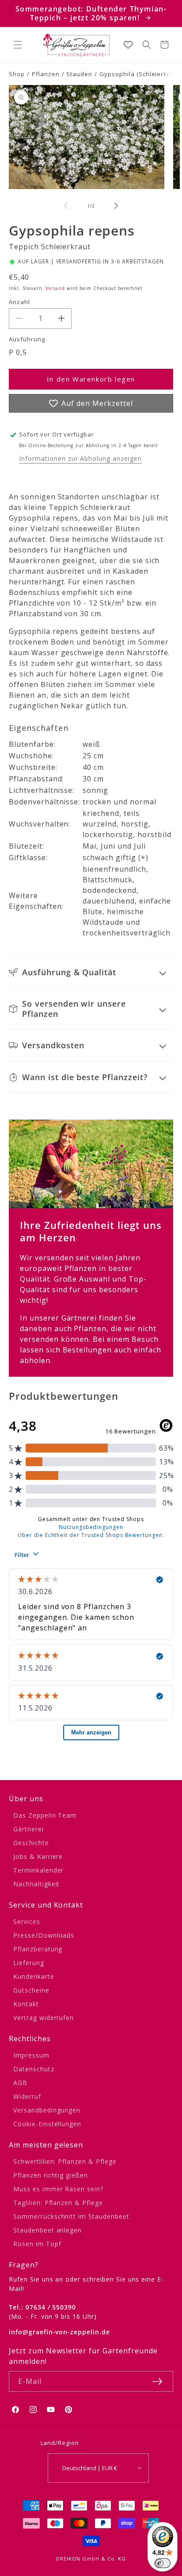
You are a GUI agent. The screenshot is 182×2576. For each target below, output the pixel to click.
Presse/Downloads (44, 1935)
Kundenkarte (34, 1976)
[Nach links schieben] (66, 206)
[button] (18, 45)
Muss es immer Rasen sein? (58, 2189)
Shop (17, 74)
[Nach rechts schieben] (116, 206)
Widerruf (27, 2096)
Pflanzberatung (38, 1949)
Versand (55, 288)
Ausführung (27, 339)
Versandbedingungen (47, 2110)
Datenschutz (34, 2069)
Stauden (79, 74)
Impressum (31, 2055)
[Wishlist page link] (128, 45)
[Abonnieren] (157, 2381)
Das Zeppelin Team (45, 1815)
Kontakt (26, 2004)
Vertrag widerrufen (44, 2018)
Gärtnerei (28, 1829)
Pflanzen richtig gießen (51, 2175)
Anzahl (19, 302)
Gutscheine (31, 1990)
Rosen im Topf (37, 2244)
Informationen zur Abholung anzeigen (80, 458)
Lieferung (29, 1963)
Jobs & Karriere (38, 1856)
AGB (20, 2083)
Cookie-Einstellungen (47, 2124)
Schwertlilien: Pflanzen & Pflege (65, 2161)
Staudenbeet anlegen (47, 2230)
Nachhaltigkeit (36, 1884)
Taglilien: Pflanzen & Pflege (58, 2203)
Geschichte (31, 1843)
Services (27, 1921)
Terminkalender (38, 1870)
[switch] (163, 2563)
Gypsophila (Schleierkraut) (140, 74)
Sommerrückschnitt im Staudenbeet (71, 2216)
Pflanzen (46, 74)
